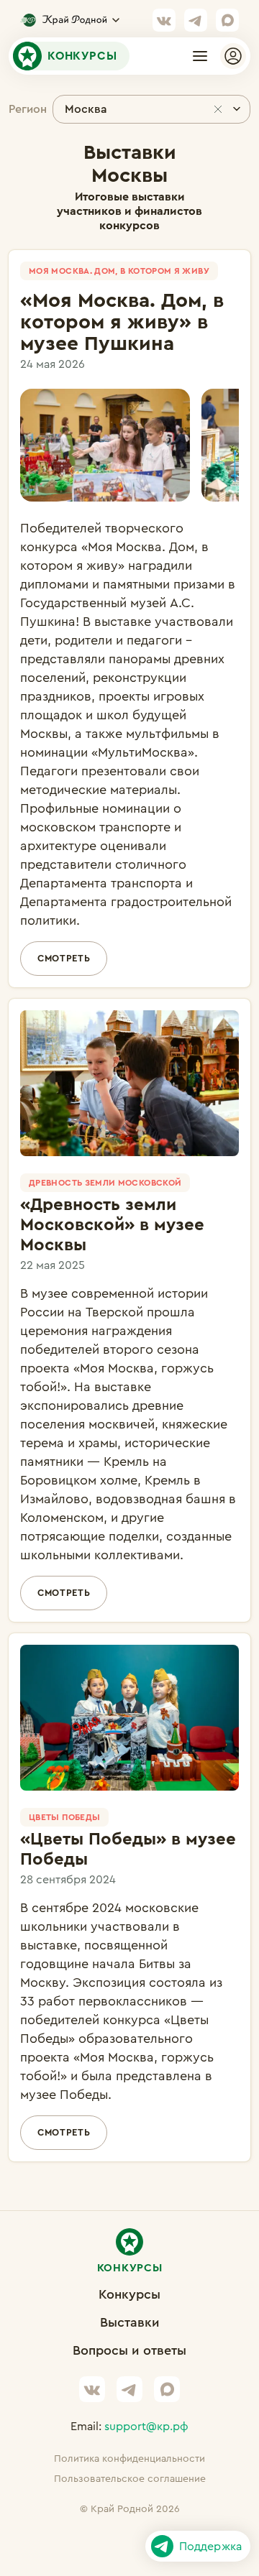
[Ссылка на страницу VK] (164, 20)
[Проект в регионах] (70, 20)
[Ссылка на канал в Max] (227, 20)
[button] (200, 56)
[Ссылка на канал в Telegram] (196, 20)
